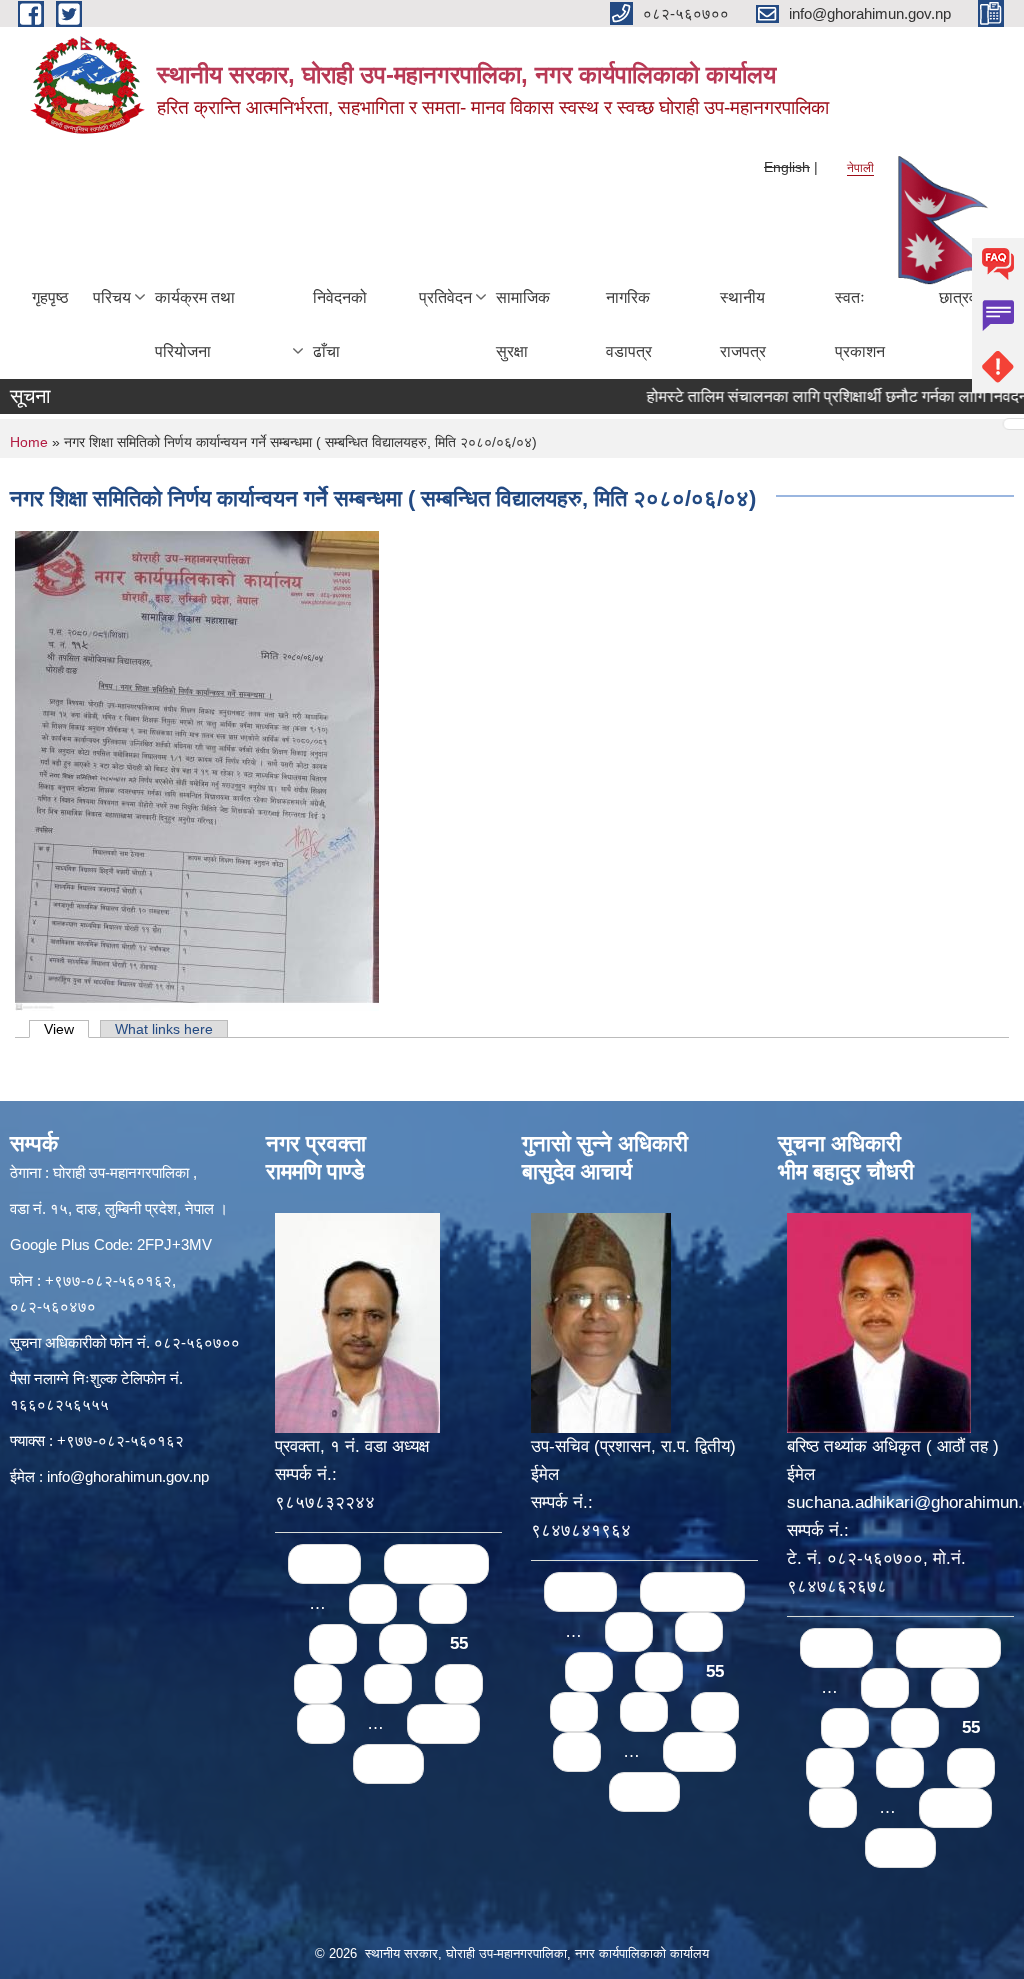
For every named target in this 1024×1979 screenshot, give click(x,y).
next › (443, 1723)
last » (388, 1763)
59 (321, 1723)
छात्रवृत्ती (965, 297)
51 (373, 1603)
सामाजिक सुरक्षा (523, 324)
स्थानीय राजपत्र (743, 324)
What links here (164, 1029)
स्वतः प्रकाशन (860, 324)
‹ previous (436, 1563)
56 (318, 1683)
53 (333, 1643)
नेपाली (860, 168)
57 (388, 1683)
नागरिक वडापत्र (629, 324)
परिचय (112, 297)
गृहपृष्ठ (50, 297)
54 (403, 1643)
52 (443, 1603)
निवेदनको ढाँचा (340, 324)
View (66, 1029)
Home (29, 442)
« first (324, 1563)
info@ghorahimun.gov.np (128, 1476)
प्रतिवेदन (445, 297)
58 (459, 1683)
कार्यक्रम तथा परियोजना (195, 324)
